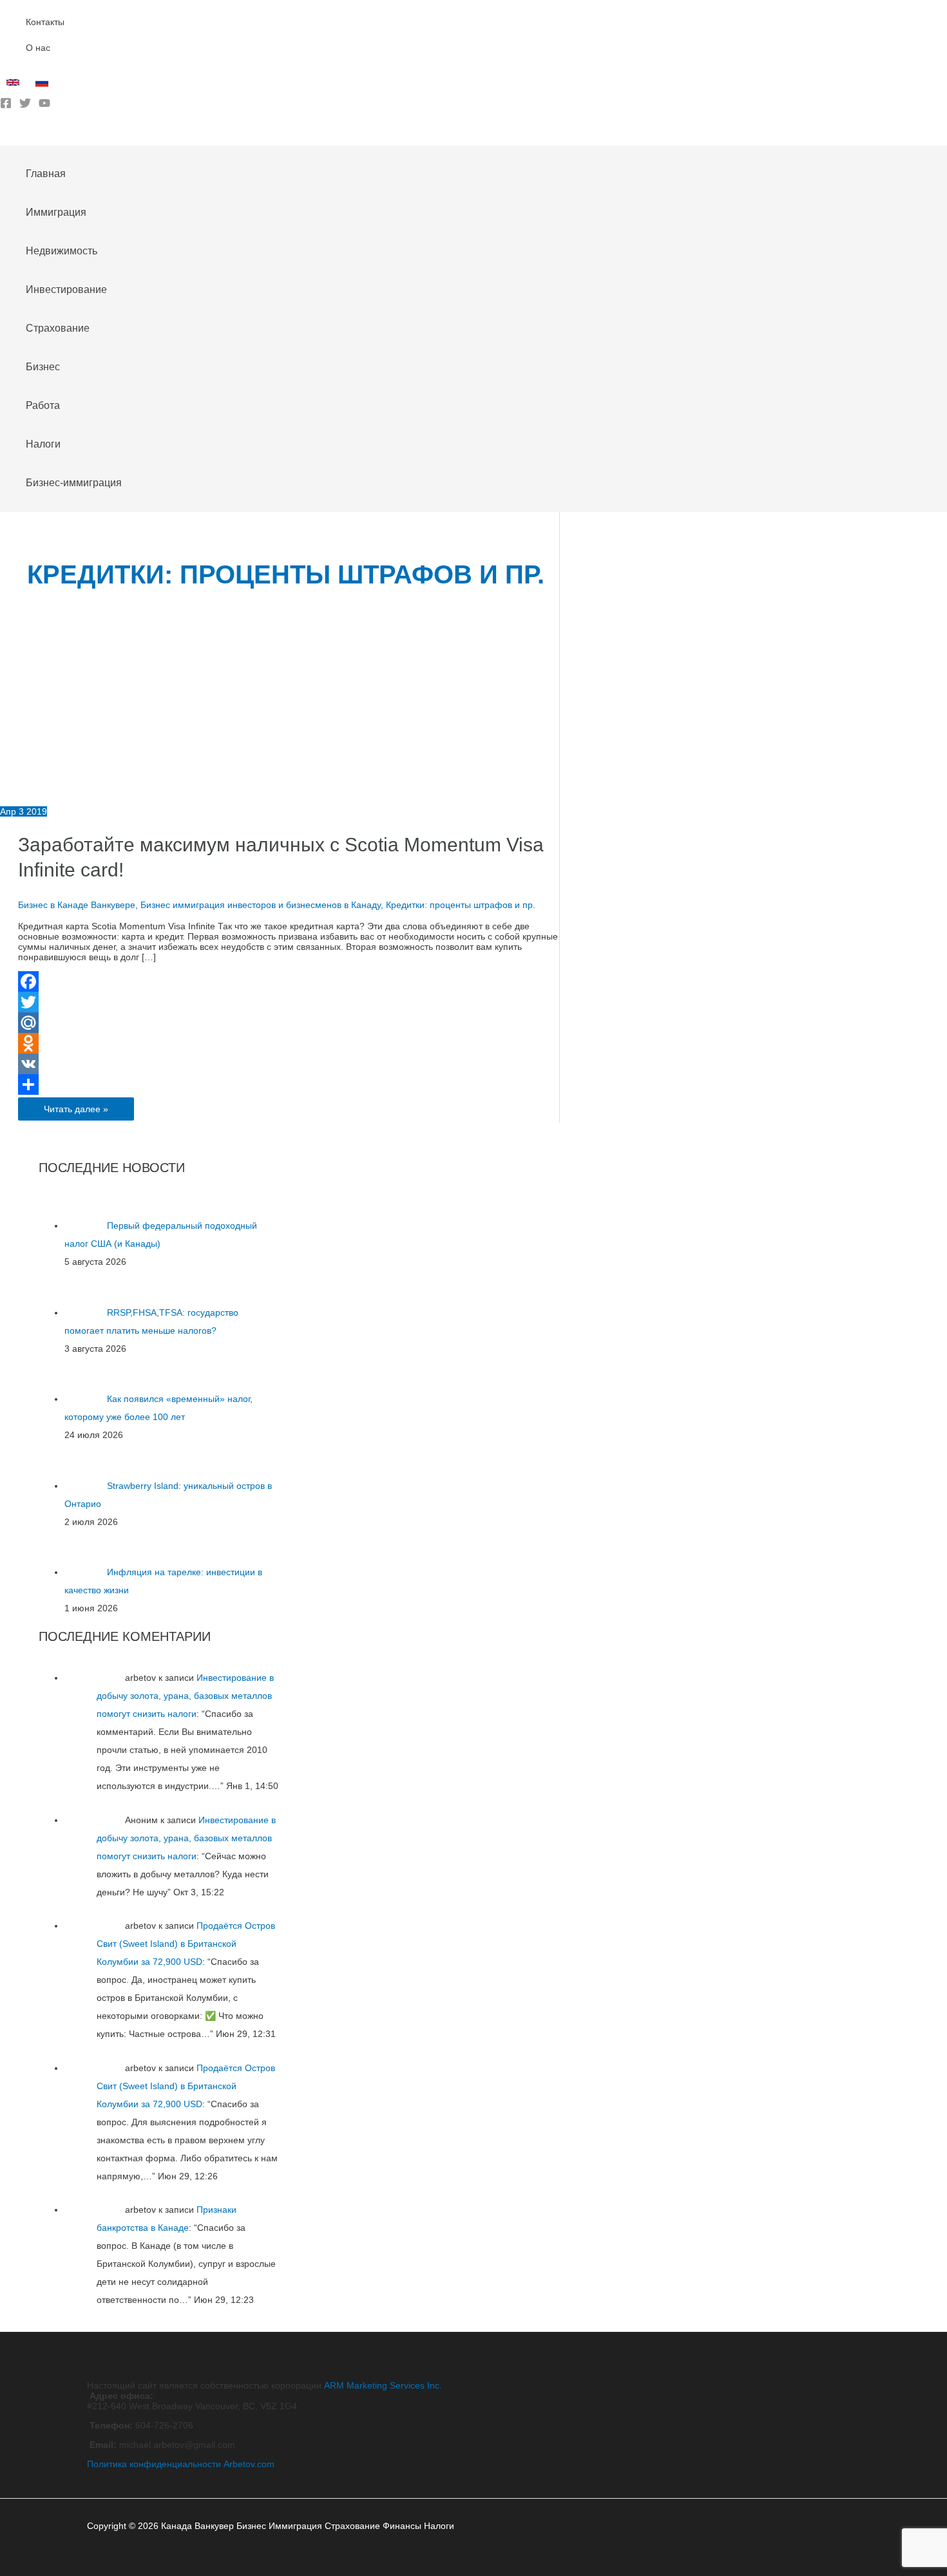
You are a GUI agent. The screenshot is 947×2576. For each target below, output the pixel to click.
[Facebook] (6, 106)
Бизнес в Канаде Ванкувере (77, 905)
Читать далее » (76, 1112)
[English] (14, 86)
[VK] (289, 1064)
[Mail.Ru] (289, 1023)
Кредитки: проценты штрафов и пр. (461, 905)
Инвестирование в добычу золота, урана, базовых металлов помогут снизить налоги (185, 1696)
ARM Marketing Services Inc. (383, 2385)
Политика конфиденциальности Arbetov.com (181, 2464)
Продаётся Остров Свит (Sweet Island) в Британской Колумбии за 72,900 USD (186, 1944)
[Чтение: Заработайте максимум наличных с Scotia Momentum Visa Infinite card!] (201, 801)
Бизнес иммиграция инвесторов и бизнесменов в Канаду (261, 905)
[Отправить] (289, 1084)
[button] (5, 136)
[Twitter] (25, 106)
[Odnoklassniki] (289, 1043)
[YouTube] (44, 106)
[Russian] (43, 86)
